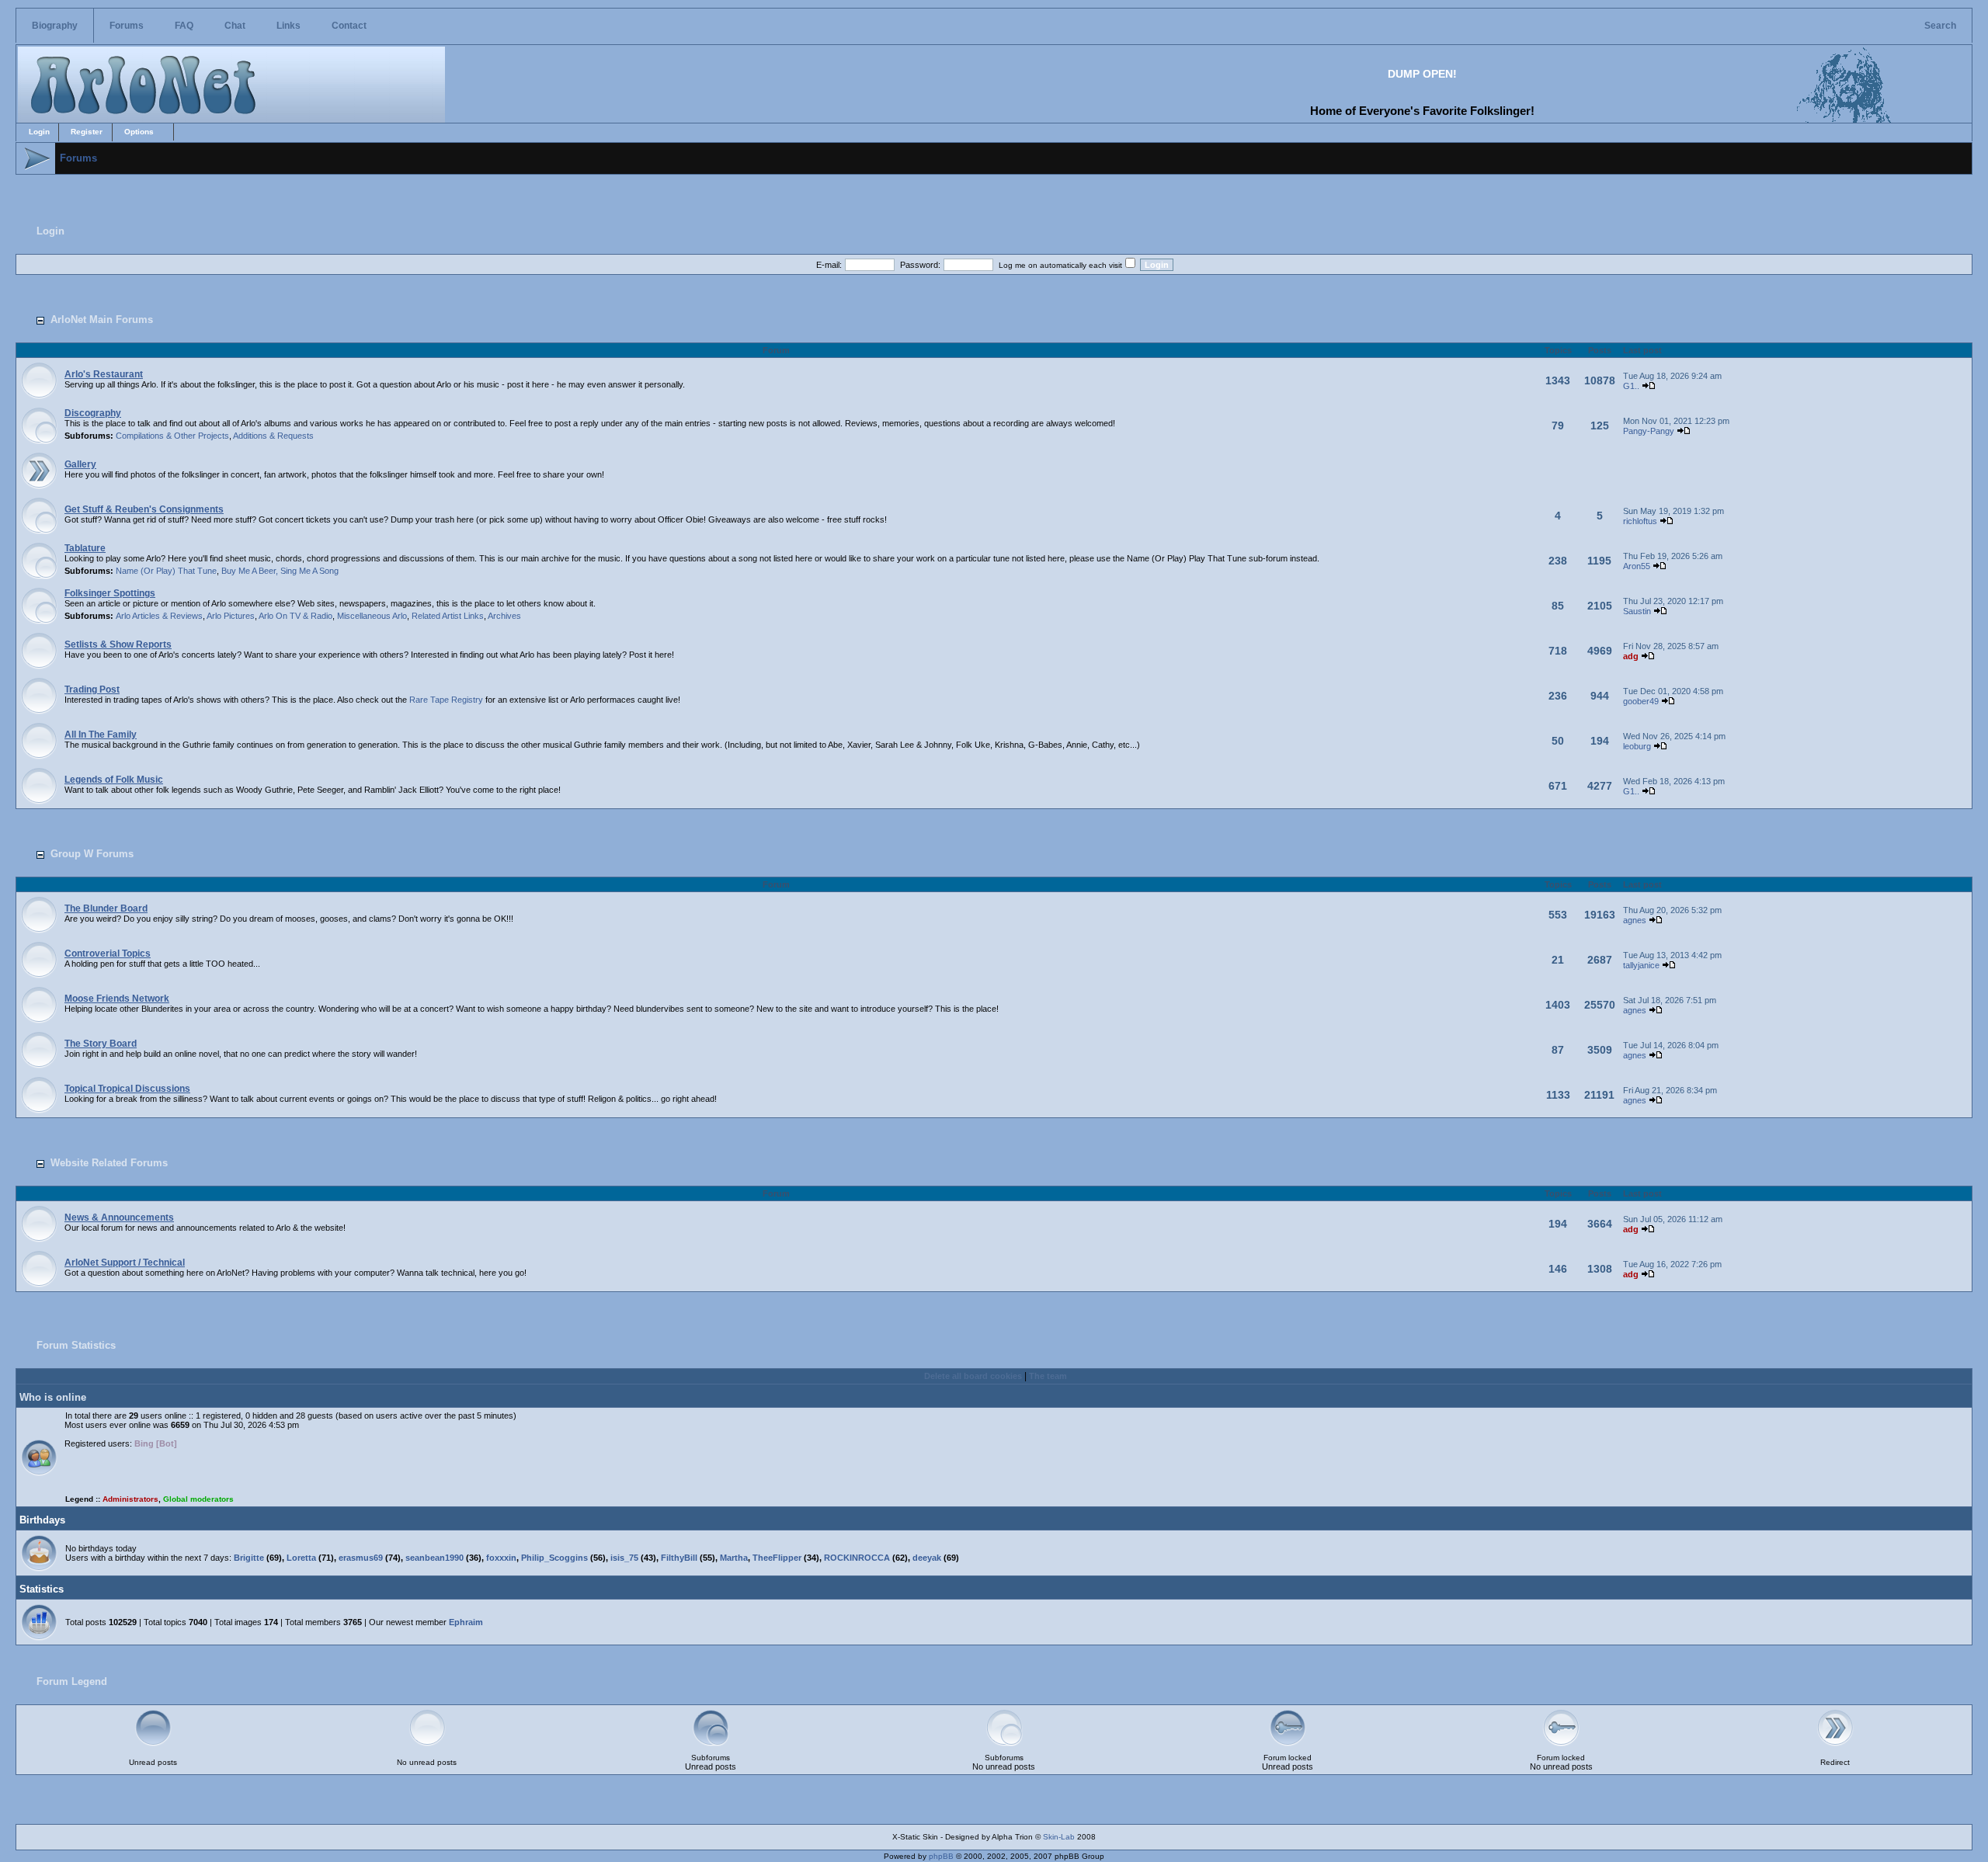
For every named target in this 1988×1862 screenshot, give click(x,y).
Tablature (85, 548)
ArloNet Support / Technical (125, 1263)
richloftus (1640, 521)
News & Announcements (119, 1218)
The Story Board (101, 1044)
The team (1048, 1376)
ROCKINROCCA (857, 1558)
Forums (127, 26)
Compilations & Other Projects (172, 436)
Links (288, 26)
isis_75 (624, 1558)
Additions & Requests (273, 436)
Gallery (80, 464)
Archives (504, 616)
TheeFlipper (777, 1558)
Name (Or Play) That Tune (166, 571)
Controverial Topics (108, 954)
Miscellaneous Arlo (372, 616)
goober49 (1641, 701)
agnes (1635, 920)
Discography (93, 413)
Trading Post (92, 690)
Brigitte (249, 1558)
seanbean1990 (434, 1558)
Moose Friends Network (117, 999)
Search (1940, 26)
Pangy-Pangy (1649, 431)
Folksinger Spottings (110, 593)
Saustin (1637, 611)
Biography (55, 26)
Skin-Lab (1059, 1837)
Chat (235, 26)
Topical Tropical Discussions (127, 1089)
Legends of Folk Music (114, 780)
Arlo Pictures (231, 616)
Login (39, 132)
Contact (349, 26)
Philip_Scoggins (554, 1558)
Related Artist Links (448, 616)
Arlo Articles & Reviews (159, 616)
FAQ (184, 26)
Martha (734, 1558)
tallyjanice (1641, 965)
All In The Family (101, 735)
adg (1631, 656)
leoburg (1637, 746)
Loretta (301, 1558)
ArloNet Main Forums (102, 320)
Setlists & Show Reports (118, 644)
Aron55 (1637, 566)
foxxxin (501, 1558)
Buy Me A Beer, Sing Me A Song (280, 571)
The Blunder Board (106, 908)
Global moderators (198, 1499)
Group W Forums (92, 854)
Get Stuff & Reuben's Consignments (144, 509)
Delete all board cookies (973, 1376)
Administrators (130, 1499)
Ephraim (466, 1622)
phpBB (941, 1856)
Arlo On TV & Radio (295, 616)
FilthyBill (679, 1558)
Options (139, 132)
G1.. (1631, 386)
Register (87, 132)
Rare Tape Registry (446, 700)
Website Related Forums (109, 1163)
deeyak (927, 1558)
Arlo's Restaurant (104, 374)
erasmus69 (361, 1558)
